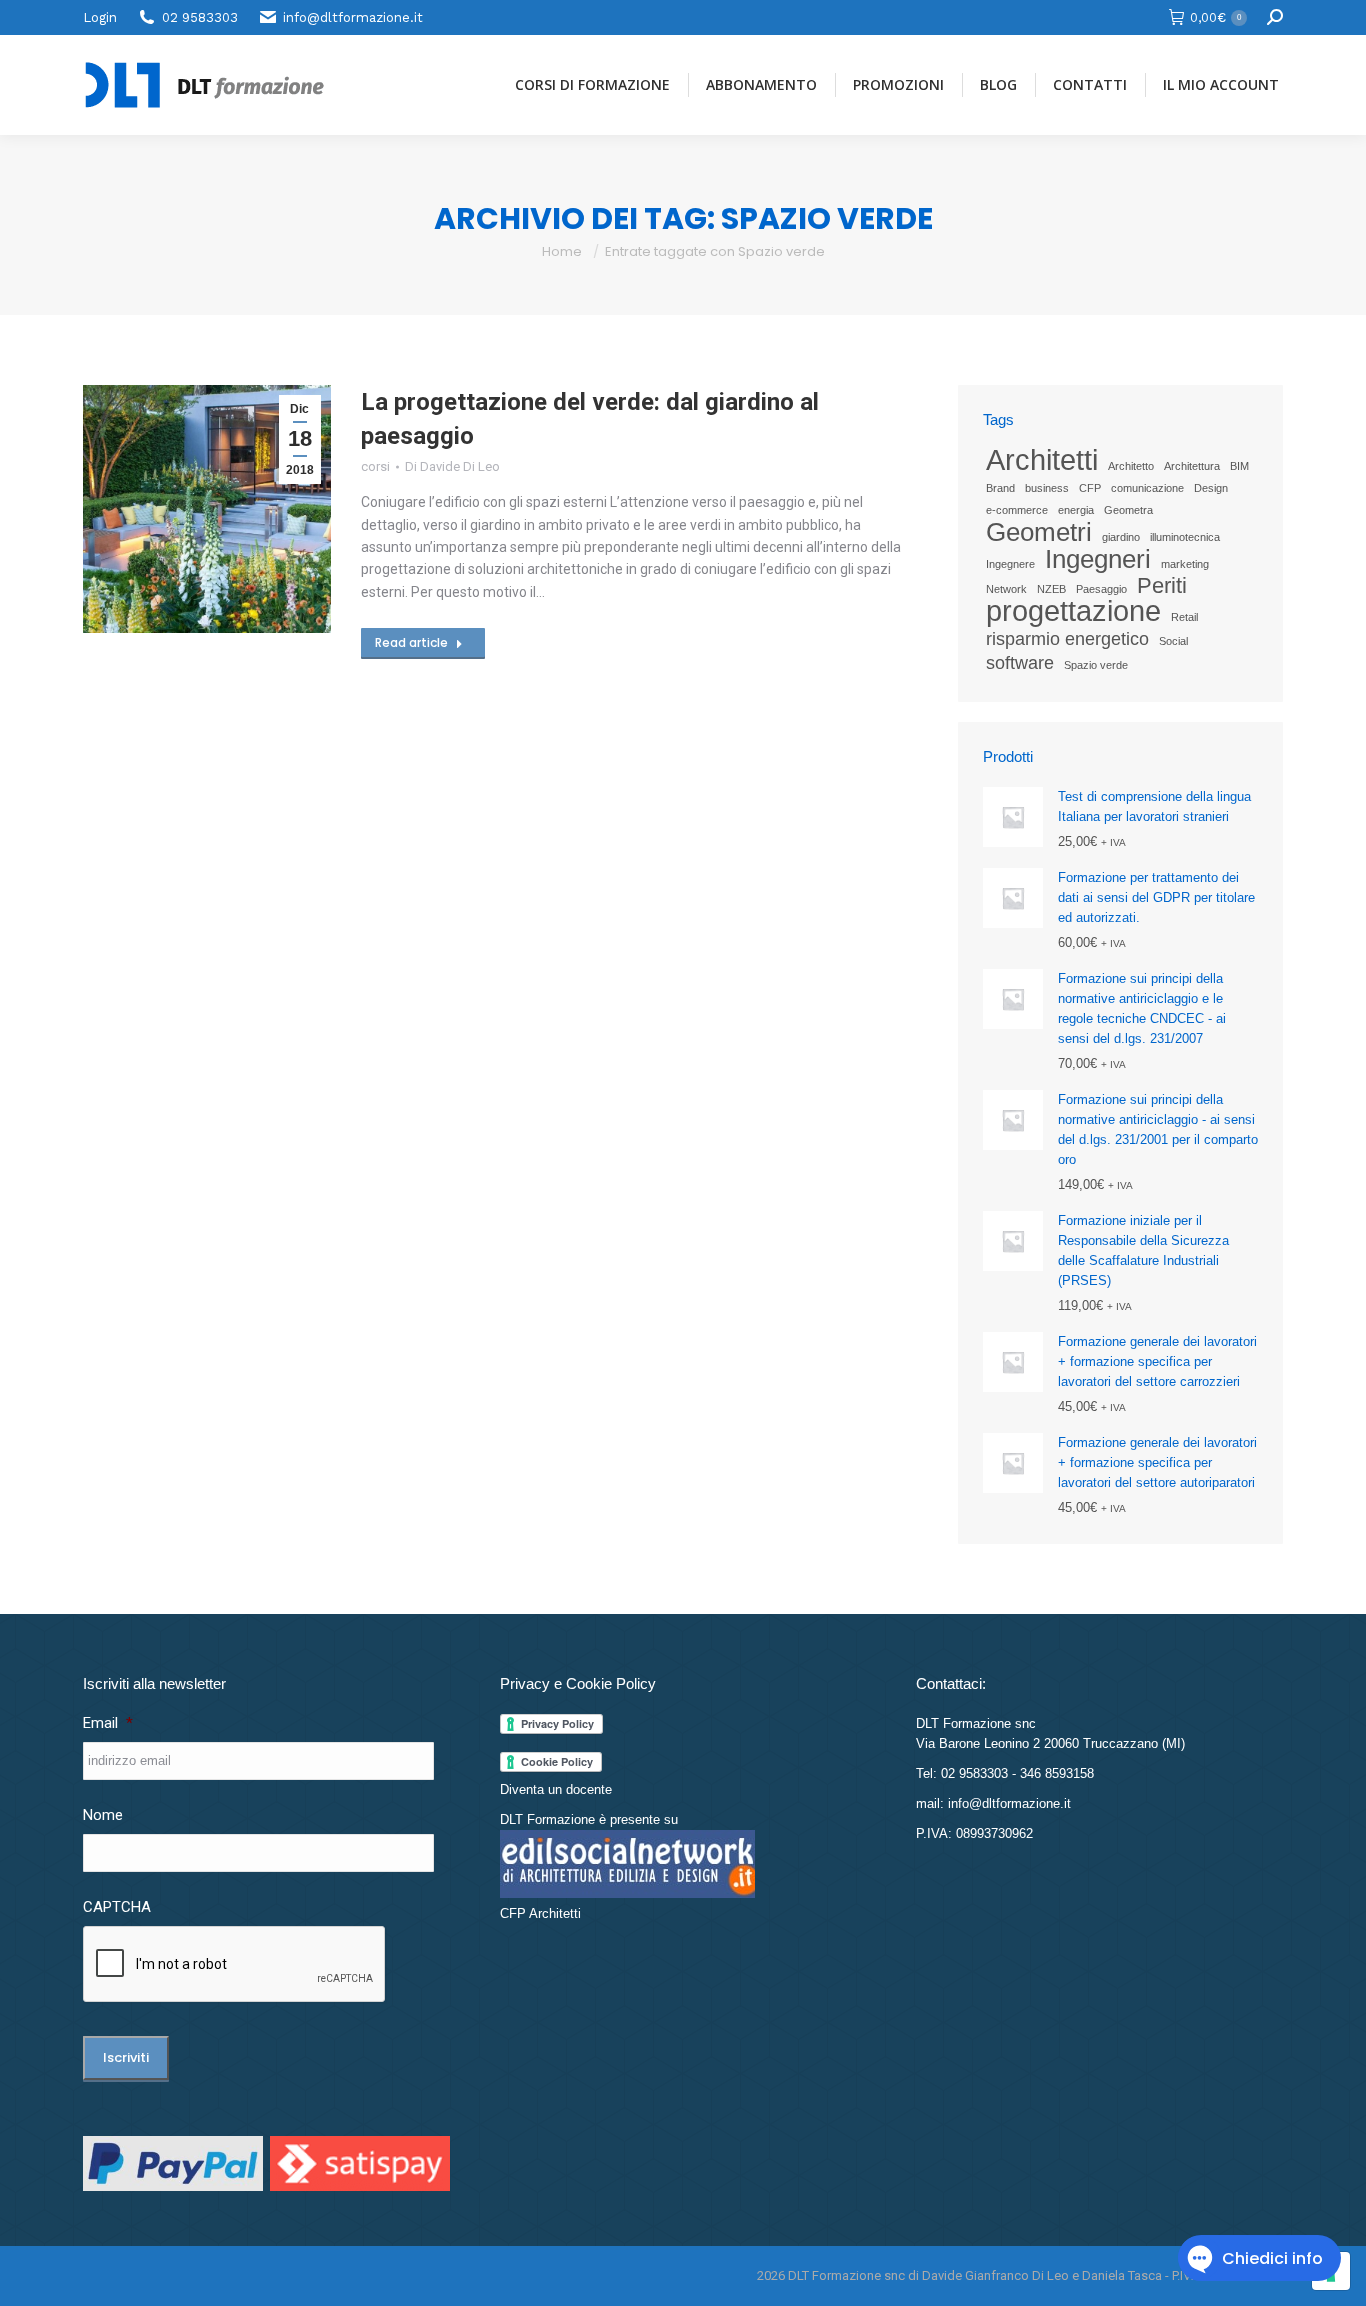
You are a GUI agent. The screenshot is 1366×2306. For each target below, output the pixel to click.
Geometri (1039, 532)
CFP (1090, 488)
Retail (1184, 617)
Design (1211, 488)
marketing (1185, 564)
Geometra (1128, 510)
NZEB (1051, 589)
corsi (375, 466)
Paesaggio (1101, 589)
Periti (1162, 586)
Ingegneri (1098, 559)
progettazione (1073, 611)
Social (1173, 641)
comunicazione (1147, 488)
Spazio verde (1096, 665)
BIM (1239, 466)
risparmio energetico (1067, 639)
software (1020, 663)
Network (1006, 589)
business (1047, 488)
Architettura (1192, 466)
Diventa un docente (556, 1789)
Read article (411, 642)
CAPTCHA (117, 1907)
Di (452, 466)
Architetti (1042, 460)
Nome (103, 1815)
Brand (1000, 488)
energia (1076, 510)
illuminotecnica (1185, 537)
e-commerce (1017, 510)
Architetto (1131, 466)
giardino (1121, 537)
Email (108, 1723)
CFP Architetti (540, 1913)
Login (100, 17)
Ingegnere (1010, 564)
